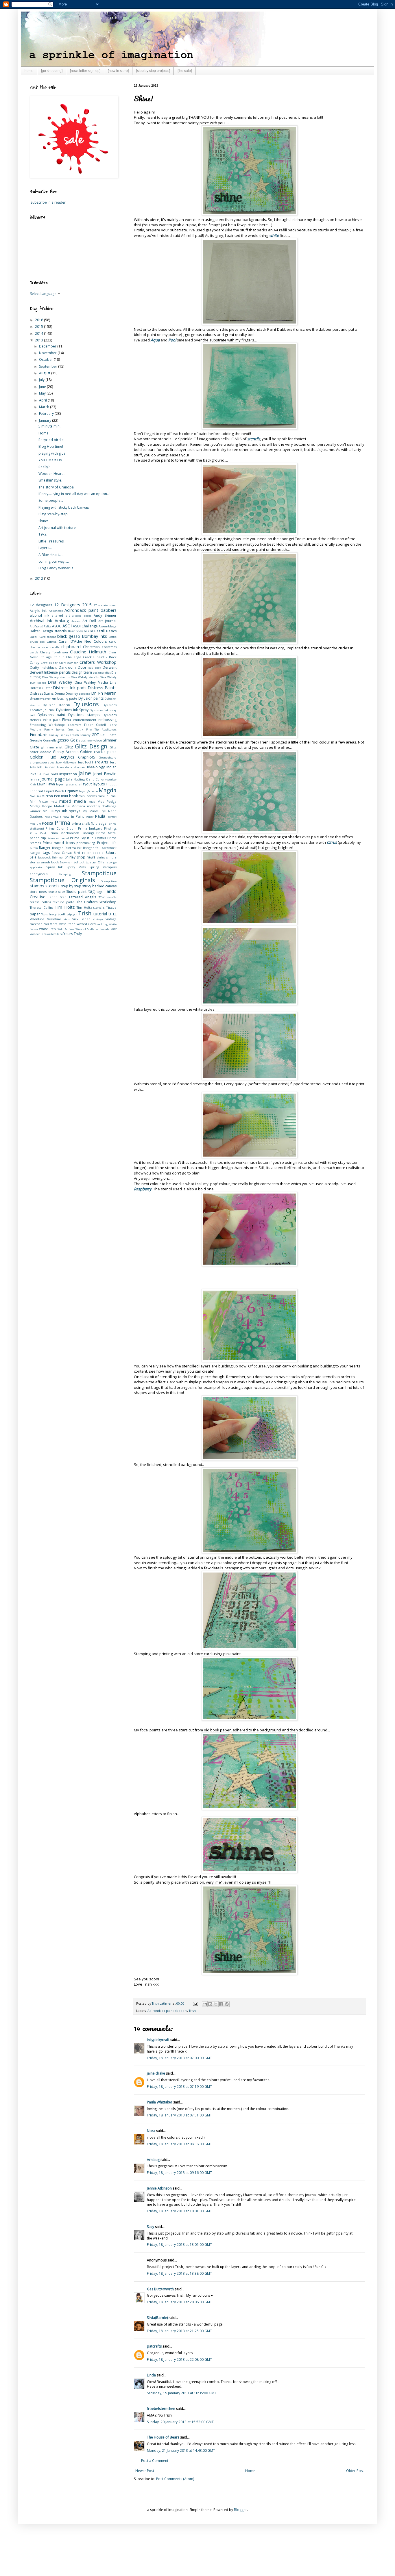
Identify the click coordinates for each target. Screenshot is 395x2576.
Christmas (91, 647)
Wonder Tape (38, 934)
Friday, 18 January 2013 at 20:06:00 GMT (179, 2302)
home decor (65, 767)
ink (40, 774)
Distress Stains (42, 693)
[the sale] (185, 71)
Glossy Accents (66, 752)
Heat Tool (84, 762)
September (49, 366)
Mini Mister (39, 801)
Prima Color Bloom (61, 828)
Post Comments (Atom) (175, 2479)
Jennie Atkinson (159, 2188)
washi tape (67, 924)
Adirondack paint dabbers (167, 2011)
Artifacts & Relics (41, 626)
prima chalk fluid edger (90, 823)
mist (54, 801)
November (48, 353)
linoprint (36, 791)
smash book (50, 862)
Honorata (80, 767)
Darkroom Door (73, 667)
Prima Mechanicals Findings (71, 833)
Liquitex (71, 791)
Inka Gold (50, 774)
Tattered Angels (82, 897)
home (29, 71)
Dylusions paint (51, 715)
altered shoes (82, 616)
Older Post (355, 2471)
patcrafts (154, 2346)
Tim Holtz (65, 907)
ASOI (67, 626)
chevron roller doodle (45, 647)
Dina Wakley (60, 682)
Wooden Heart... (52, 474)
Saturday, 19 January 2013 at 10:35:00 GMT (182, 2393)
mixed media (72, 801)
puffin (34, 848)
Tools (44, 914)
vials (67, 919)
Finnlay (54, 735)
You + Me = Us (50, 460)
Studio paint (76, 892)
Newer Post (145, 2471)
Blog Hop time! (51, 446)
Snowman (66, 862)
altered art (61, 615)
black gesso (69, 636)
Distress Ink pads (70, 688)
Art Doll (89, 621)
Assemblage (108, 626)
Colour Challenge (67, 657)
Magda (108, 790)
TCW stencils (108, 897)
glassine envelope (90, 740)
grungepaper (38, 762)
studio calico (57, 892)
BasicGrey (75, 631)
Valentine (37, 919)
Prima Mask (38, 833)
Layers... (45, 548)
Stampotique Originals (62, 880)
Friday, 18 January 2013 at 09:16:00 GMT (179, 2173)
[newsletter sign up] (85, 71)
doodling (85, 694)
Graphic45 (87, 757)
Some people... (51, 500)
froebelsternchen (161, 2409)
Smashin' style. (50, 480)
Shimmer (58, 857)
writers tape (55, 934)
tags (99, 892)
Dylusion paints (91, 698)
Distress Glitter (41, 688)
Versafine (54, 919)
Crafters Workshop (98, 662)
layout (87, 784)
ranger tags (40, 853)
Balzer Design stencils (48, 631)
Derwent (110, 667)
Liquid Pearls (54, 791)
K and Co (93, 779)
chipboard (71, 647)
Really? (44, 467)
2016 (39, 320)
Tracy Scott (57, 914)
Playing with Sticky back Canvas (64, 507)
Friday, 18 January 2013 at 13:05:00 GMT (179, 2245)
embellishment (85, 720)
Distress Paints (102, 688)
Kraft (33, 784)
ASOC (57, 626)
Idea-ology (96, 767)
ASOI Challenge (85, 626)
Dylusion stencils (56, 705)
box (42, 642)
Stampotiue (109, 881)
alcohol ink (39, 615)
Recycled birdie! (51, 440)
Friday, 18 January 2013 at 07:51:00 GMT (179, 2115)
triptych (72, 914)
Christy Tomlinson (54, 652)
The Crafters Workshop (96, 902)
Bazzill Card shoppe (43, 637)
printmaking (86, 843)
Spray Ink (55, 867)
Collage (46, 657)
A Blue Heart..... (51, 555)
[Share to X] (216, 2004)
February (47, 413)
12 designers (41, 605)
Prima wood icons (59, 843)
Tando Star (57, 897)
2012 (39, 578)
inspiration (68, 774)
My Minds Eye (94, 811)
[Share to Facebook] (221, 2004)
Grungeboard (108, 758)
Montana (78, 806)
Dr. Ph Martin (104, 693)
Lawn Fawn (46, 784)
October (46, 359)
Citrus (332, 842)
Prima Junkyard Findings (97, 828)
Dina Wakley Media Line (96, 682)
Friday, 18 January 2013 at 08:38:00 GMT (179, 2144)
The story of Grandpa (56, 487)
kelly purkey (109, 779)
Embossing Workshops (47, 725)
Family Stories (55, 730)
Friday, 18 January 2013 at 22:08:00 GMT (179, 2360)
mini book (69, 796)
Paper (90, 817)
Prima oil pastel (58, 838)
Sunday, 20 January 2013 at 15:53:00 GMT (180, 2422)
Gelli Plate (108, 735)
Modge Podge (41, 806)
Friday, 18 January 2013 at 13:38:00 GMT (179, 2273)
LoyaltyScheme (88, 791)
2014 (39, 333)
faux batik (75, 730)
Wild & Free (66, 929)
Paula (100, 816)
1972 (43, 534)
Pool (172, 340)
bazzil (88, 631)
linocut (111, 784)
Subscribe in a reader (48, 202)
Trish (192, 2011)
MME (92, 802)
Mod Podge (107, 801)
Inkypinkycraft (158, 2040)
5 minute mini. (50, 426)
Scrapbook (44, 857)
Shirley (70, 857)
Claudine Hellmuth (88, 652)
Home (250, 2471)
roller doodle (93, 853)
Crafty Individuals (43, 667)
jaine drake (156, 2073)
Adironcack (56, 611)
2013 (39, 340)
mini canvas (88, 796)
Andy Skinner (105, 615)
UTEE (112, 914)
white (274, 235)
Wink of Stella (85, 929)
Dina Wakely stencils (85, 677)
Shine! (43, 521)
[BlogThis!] (210, 2004)
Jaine (85, 773)
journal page (52, 779)
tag (92, 891)
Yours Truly (73, 934)
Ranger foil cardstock (100, 848)
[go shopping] (52, 71)
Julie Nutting (75, 779)
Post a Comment (155, 2461)
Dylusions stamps (84, 715)
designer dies (102, 673)
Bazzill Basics (105, 631)
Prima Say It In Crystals (88, 838)
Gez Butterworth (160, 2289)
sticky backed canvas (99, 886)
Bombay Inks (95, 636)
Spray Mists (76, 867)
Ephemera (75, 725)
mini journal (107, 796)
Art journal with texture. (58, 528)
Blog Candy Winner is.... (58, 568)
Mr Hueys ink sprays (61, 811)
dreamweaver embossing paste (53, 698)
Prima (62, 823)
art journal (107, 621)
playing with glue (52, 453)
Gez (74, 740)
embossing (107, 720)
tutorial (100, 914)
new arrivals (53, 817)
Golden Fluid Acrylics (52, 757)
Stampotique (99, 873)
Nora (151, 2131)
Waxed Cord (86, 924)
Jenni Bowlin (105, 774)
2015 (39, 327)
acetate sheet (107, 605)
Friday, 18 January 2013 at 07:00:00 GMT (179, 2058)
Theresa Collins (41, 907)
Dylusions (86, 704)
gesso (63, 740)
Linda (151, 2375)
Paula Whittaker (160, 2102)
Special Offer (96, 862)
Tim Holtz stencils (91, 907)
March (45, 407)
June (43, 387)
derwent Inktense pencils (50, 672)
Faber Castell (95, 725)
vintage (98, 919)
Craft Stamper (69, 663)
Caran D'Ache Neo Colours (83, 641)
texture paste (63, 902)
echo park (52, 720)
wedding (102, 924)
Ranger (45, 848)
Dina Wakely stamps (56, 677)
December (48, 346)
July (42, 380)
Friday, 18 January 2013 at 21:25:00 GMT (179, 2331)
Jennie (35, 779)
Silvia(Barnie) (157, 2318)
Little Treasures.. (52, 541)
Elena (67, 720)
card (113, 641)
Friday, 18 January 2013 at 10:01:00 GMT (179, 2211)
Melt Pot (35, 796)
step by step (71, 886)
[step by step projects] (153, 71)
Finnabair (38, 734)
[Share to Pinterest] (227, 2004)
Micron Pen (51, 796)
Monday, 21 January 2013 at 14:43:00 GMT (181, 2450)
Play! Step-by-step (53, 514)
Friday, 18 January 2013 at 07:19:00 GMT (179, 2087)
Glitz (69, 747)
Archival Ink (41, 621)
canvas (51, 641)
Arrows (76, 621)
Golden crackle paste (98, 752)
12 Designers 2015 (73, 605)
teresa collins (40, 902)
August (45, 373)
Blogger (240, 2510)
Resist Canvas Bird (66, 853)
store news (38, 892)
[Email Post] (195, 2003)
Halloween (69, 762)
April (43, 400)
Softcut (79, 862)
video (86, 919)
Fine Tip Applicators (101, 730)
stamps (37, 886)
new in (68, 816)
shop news (86, 857)
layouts (99, 784)
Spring (94, 867)
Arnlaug (153, 2160)
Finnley (64, 735)
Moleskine (62, 806)
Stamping (65, 874)
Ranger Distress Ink (67, 848)
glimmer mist (52, 747)
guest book (55, 762)
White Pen (47, 929)
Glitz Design (91, 746)
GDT (95, 735)
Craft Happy (49, 663)
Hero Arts (100, 762)
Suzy (151, 2227)
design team (82, 672)
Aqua (155, 340)
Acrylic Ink (38, 610)
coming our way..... (54, 561)
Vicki (76, 919)
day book (95, 668)
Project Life (107, 843)
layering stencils (68, 784)
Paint (80, 816)
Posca (47, 823)
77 (95, 605)
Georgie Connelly (43, 740)
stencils (254, 439)
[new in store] (118, 71)
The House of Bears (163, 2437)
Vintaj (54, 924)
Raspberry (143, 1189)
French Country (81, 735)
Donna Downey (66, 693)
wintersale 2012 (106, 929)
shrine (101, 857)
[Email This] (205, 2004)
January (46, 420)
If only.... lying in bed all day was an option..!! (74, 494)
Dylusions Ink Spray (72, 710)
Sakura (111, 853)
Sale (33, 857)
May (43, 393)
